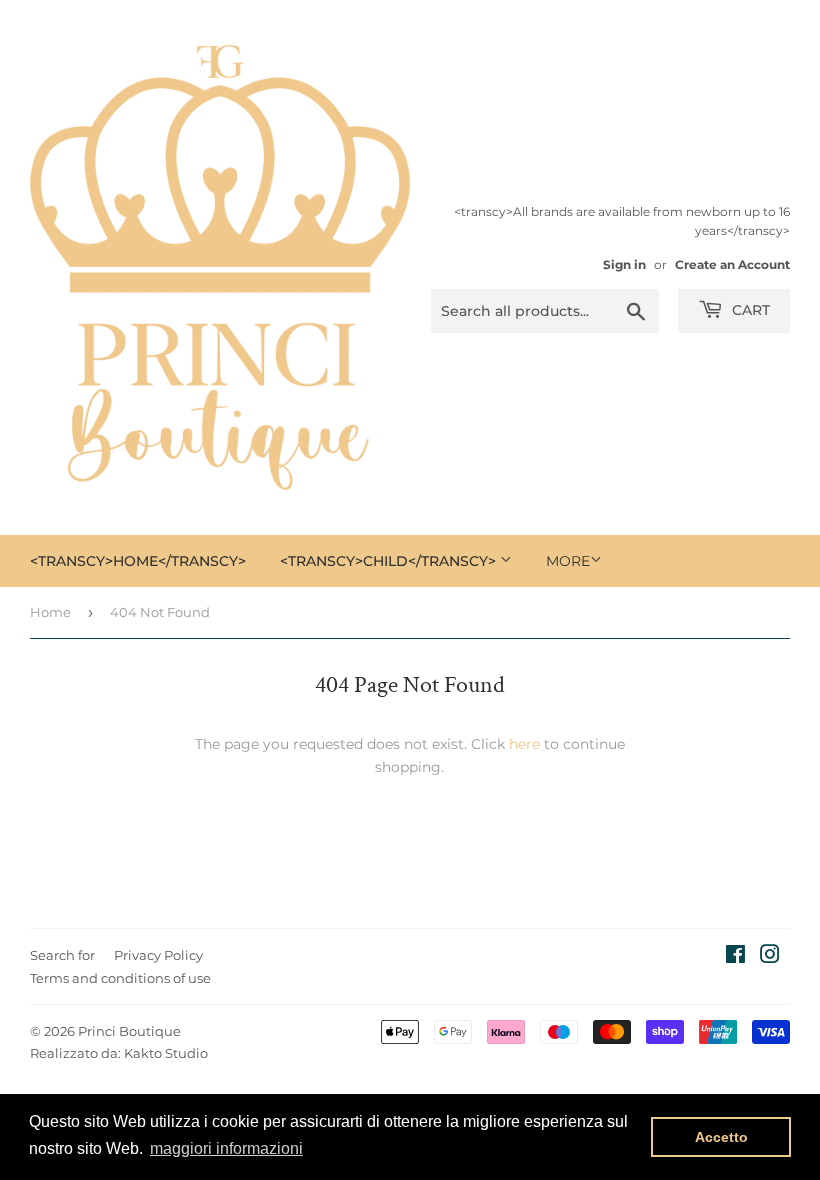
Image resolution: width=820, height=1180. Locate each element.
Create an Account (732, 264)
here (524, 744)
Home (50, 612)
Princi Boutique (129, 1031)
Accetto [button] (721, 1137)
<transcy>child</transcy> (390, 561)
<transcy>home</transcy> (138, 561)
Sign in (624, 264)
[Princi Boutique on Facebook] (735, 957)
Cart (749, 310)
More (568, 561)
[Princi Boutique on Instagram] (770, 957)
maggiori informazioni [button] (226, 1148)
